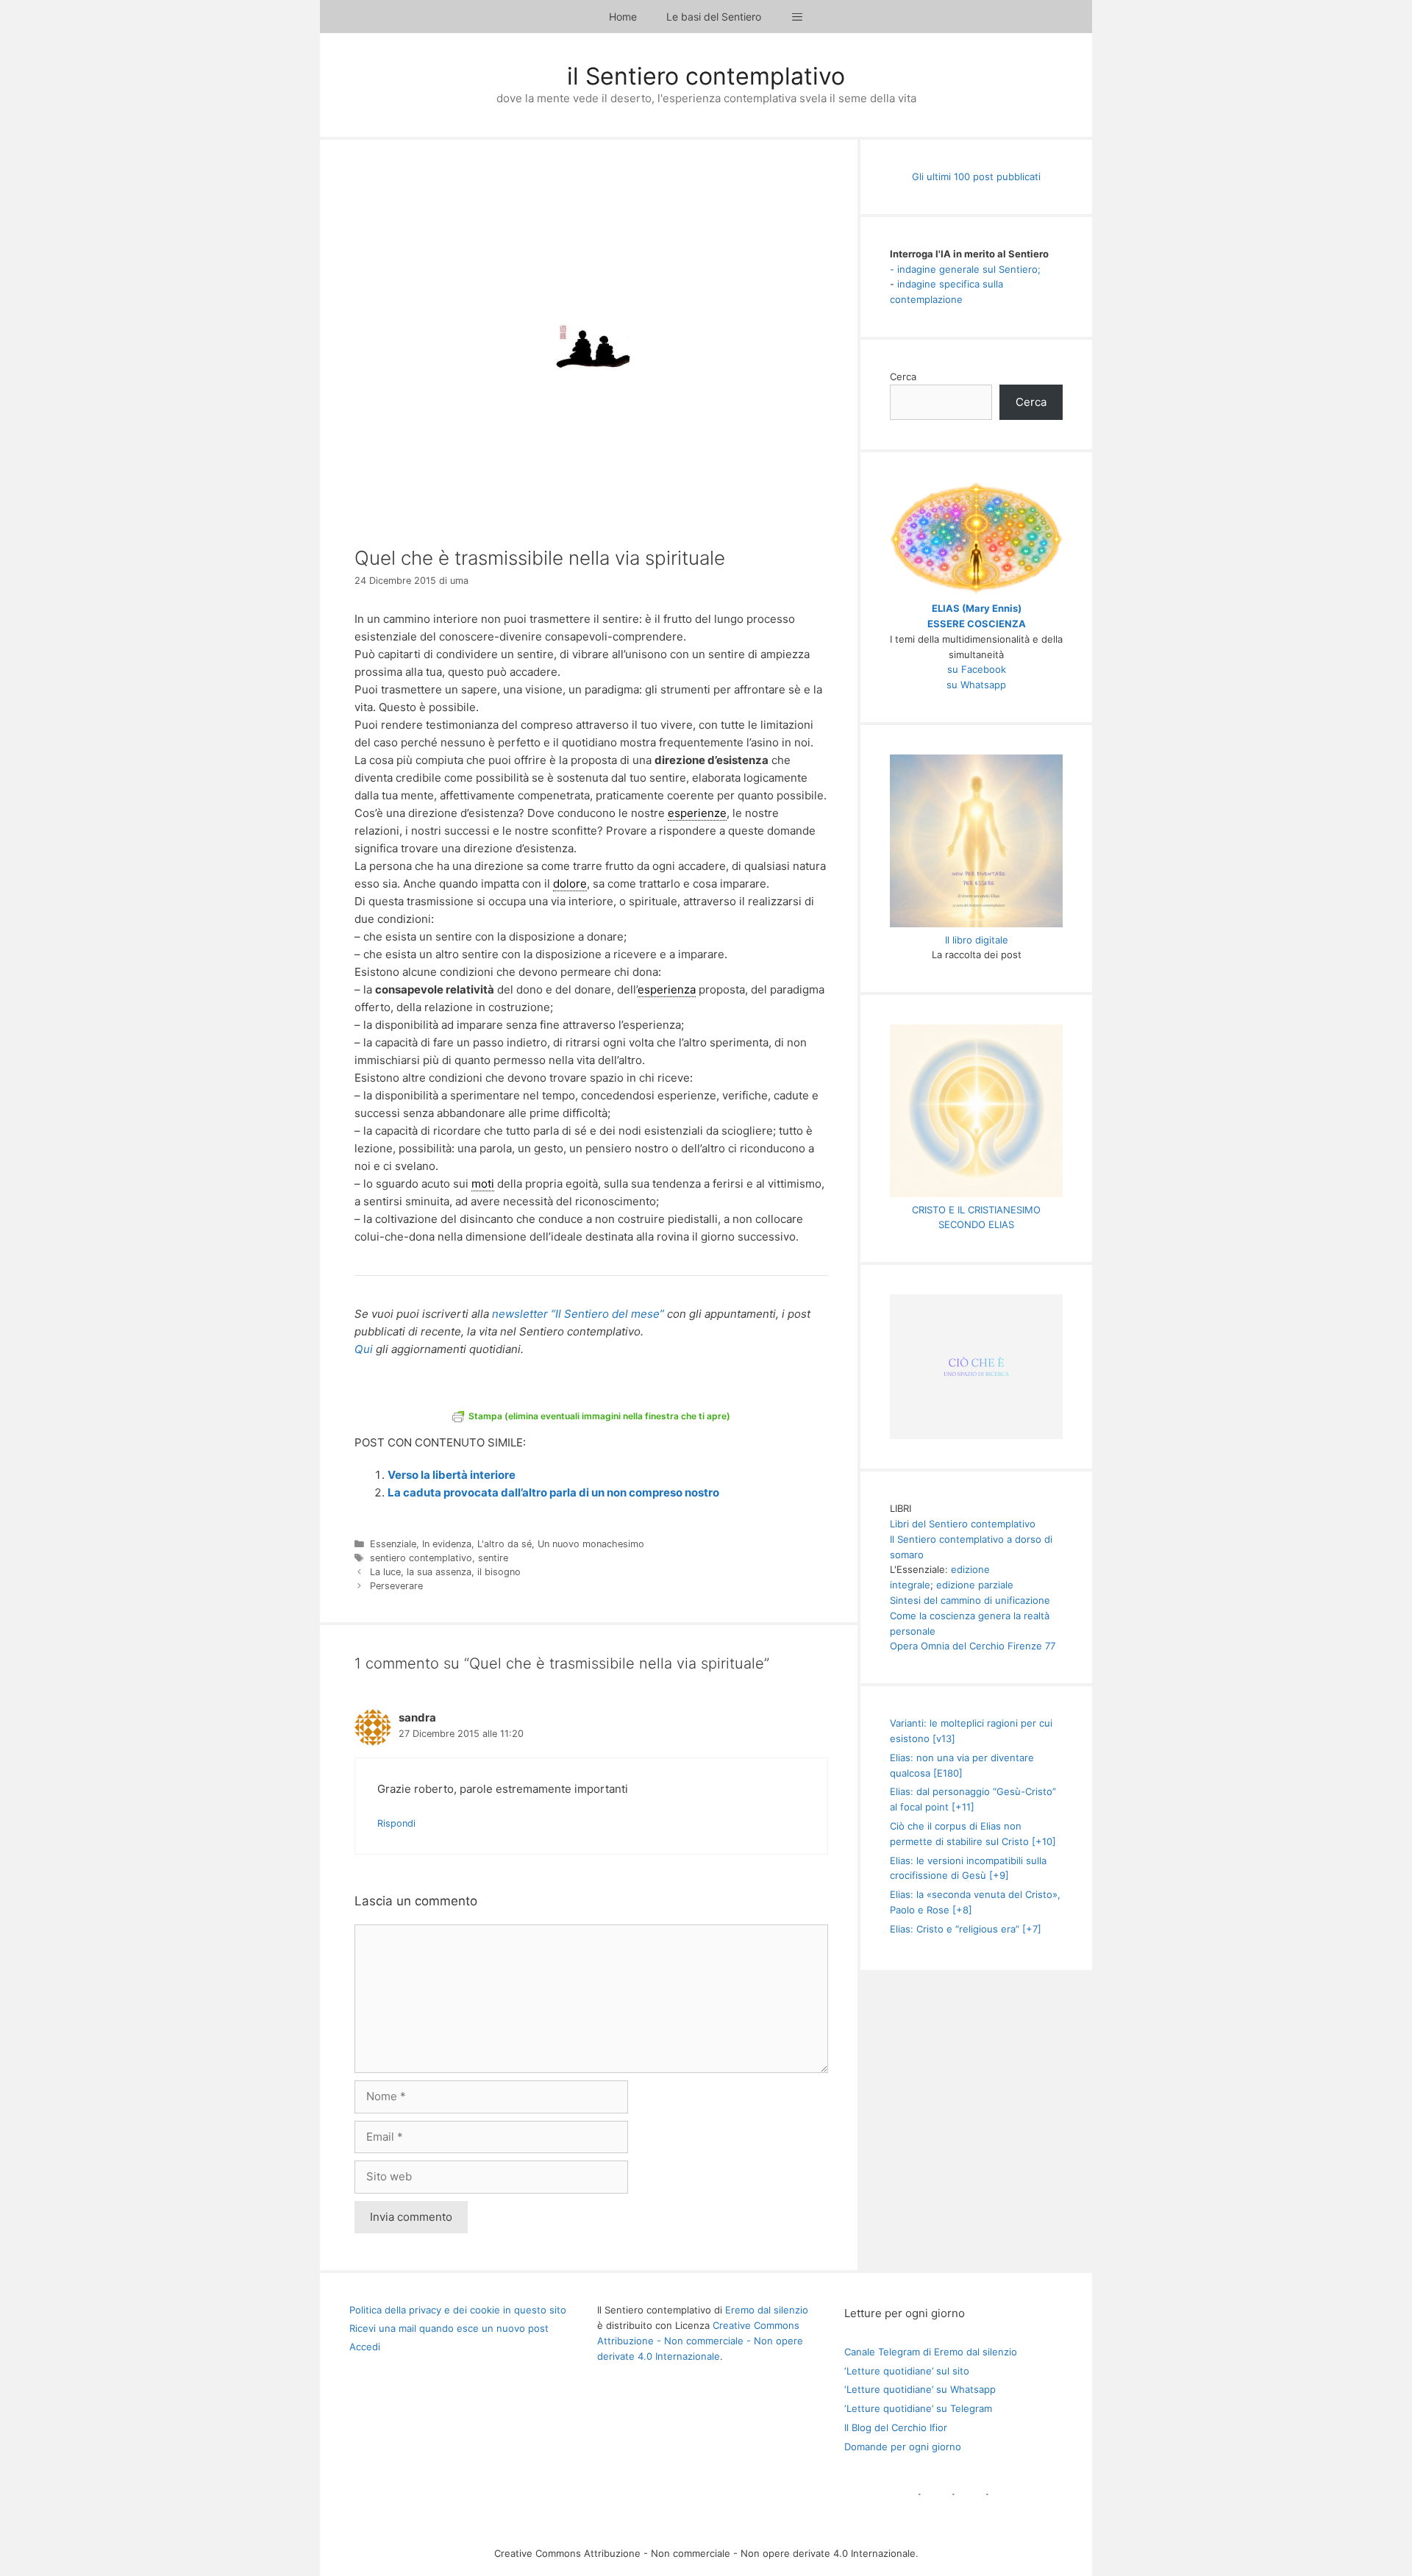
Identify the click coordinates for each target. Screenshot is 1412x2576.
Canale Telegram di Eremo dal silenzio (931, 2352)
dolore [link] (570, 884)
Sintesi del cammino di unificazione (970, 1600)
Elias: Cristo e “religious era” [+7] (966, 1929)
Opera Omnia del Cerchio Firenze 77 (973, 1646)
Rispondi (396, 1823)
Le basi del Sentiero (714, 17)
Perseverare (396, 1586)
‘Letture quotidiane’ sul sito (907, 2371)
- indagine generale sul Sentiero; (965, 269)
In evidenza (447, 1544)
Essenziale (393, 1544)
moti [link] (483, 1184)
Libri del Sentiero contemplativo (963, 1524)
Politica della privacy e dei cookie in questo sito (458, 2310)
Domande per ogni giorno (903, 2447)
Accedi (365, 2347)
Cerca (903, 377)
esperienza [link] (667, 989)
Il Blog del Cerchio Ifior (896, 2427)
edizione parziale (975, 1585)
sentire (493, 1558)
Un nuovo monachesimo (591, 1544)
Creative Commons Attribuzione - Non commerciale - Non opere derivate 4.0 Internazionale (700, 2341)
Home (623, 17)
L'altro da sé (504, 1544)
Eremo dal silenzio (767, 2310)
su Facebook (977, 669)
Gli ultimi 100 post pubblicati (976, 176)
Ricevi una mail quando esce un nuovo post (449, 2328)
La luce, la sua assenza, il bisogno (445, 1572)
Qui (364, 1349)
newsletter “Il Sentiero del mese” (578, 1314)
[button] (797, 17)
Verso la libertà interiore (452, 1475)
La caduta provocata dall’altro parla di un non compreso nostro (553, 1492)
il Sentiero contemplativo (706, 76)
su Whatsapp (976, 685)
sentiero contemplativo (421, 1558)
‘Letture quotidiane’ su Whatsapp (920, 2389)
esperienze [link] (697, 813)
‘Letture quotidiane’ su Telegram (918, 2408)
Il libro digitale (977, 940)
